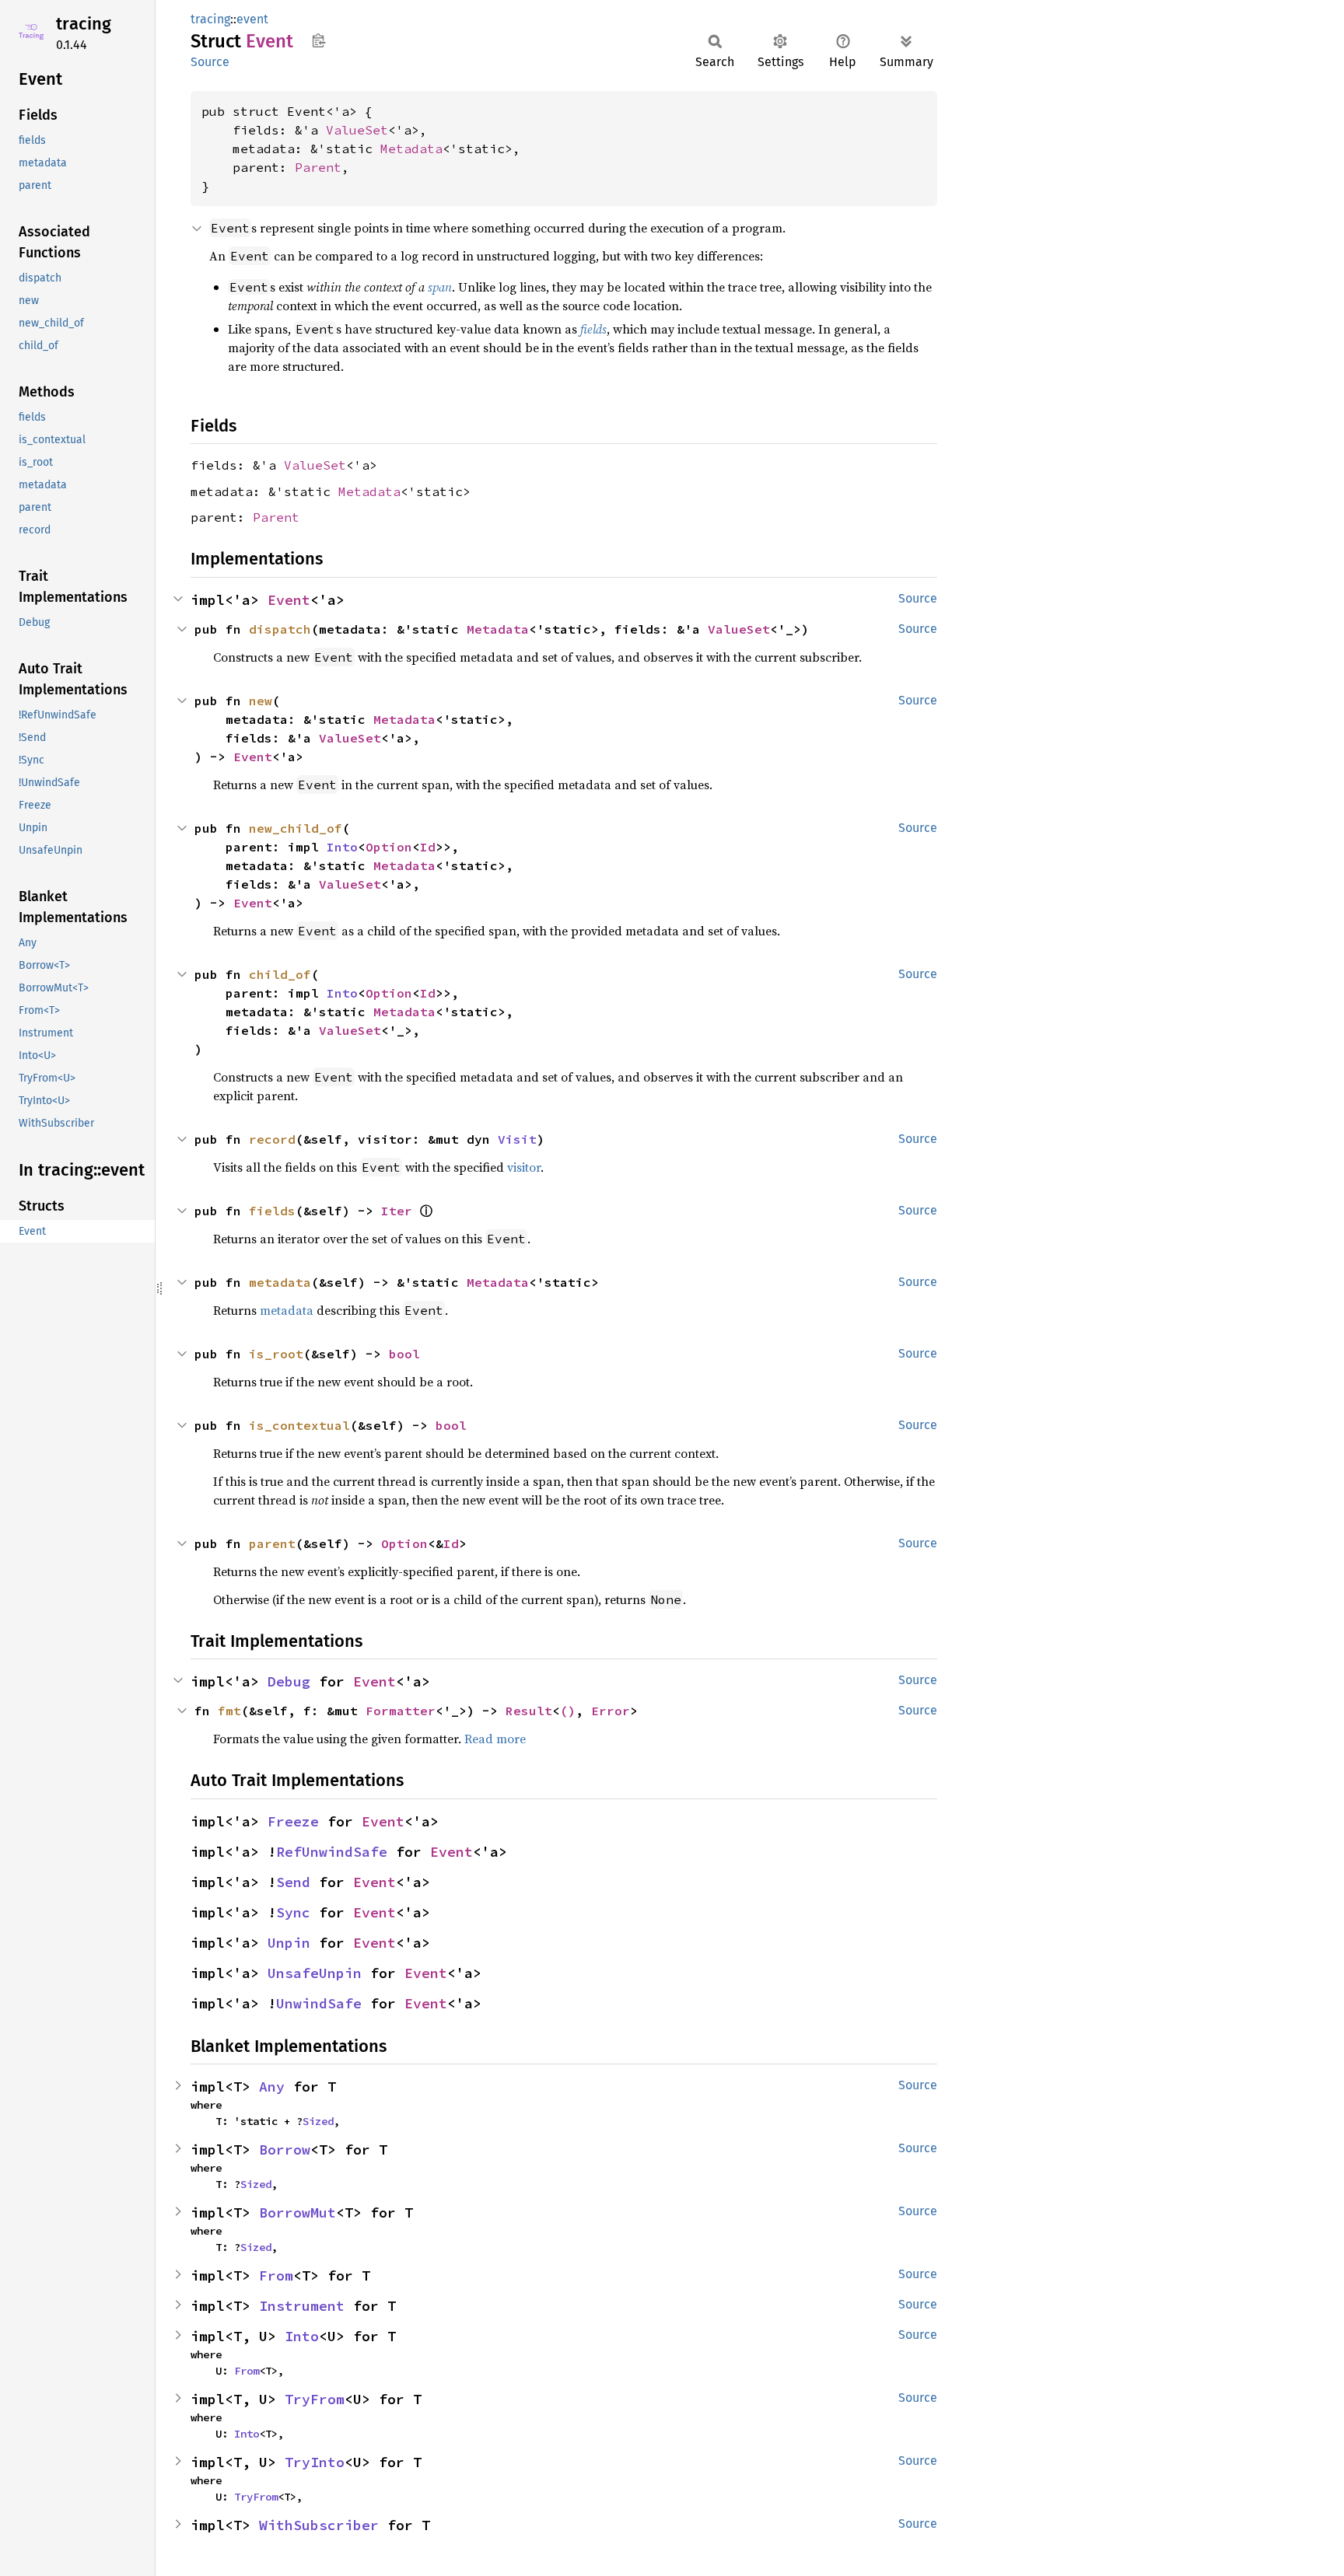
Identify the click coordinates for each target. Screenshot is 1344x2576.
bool (404, 1354)
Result (529, 1711)
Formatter (401, 1711)
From (276, 2275)
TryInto (315, 2462)
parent (272, 1543)
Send (293, 1882)
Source (210, 62)
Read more (495, 1739)
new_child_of (296, 828)
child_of (280, 974)
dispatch (280, 629)
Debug (289, 1681)
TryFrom (315, 2399)
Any (272, 2087)
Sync (293, 1912)
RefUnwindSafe (332, 1852)
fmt (229, 1711)
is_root (276, 1354)
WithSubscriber (319, 2525)
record (272, 1139)
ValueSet (357, 130)
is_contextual (299, 1425)
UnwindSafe (319, 2003)
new (261, 701)
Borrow (285, 2150)
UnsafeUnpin (315, 1973)
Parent (318, 167)
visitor (524, 1167)
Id (428, 847)
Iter (397, 1211)
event (252, 19)
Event (289, 600)
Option (389, 847)
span (440, 287)
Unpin (289, 1943)
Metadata (411, 149)
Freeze (293, 1821)
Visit (517, 1139)
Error (611, 1711)
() (568, 1711)
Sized (318, 2121)
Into (342, 847)
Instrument (302, 2306)
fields (593, 329)
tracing (84, 24)
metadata (280, 1282)
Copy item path (318, 40)
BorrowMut (297, 2212)
